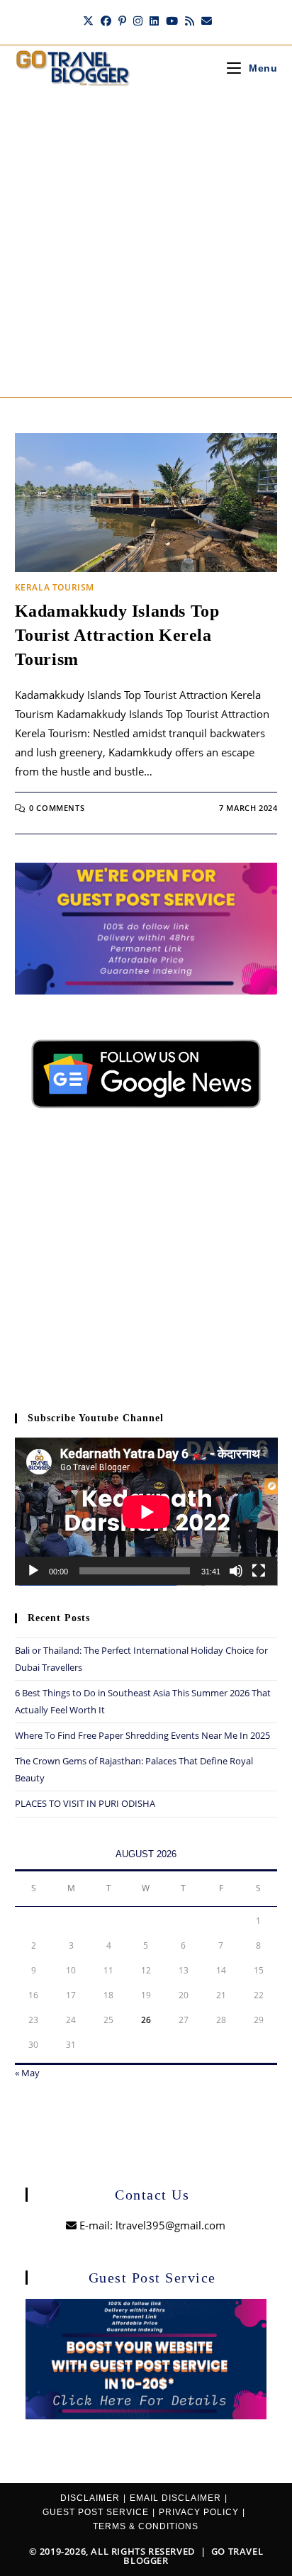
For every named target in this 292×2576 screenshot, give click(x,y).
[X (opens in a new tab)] (88, 21)
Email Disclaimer (175, 2498)
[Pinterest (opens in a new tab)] (122, 21)
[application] (146, 1512)
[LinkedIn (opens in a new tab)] (154, 21)
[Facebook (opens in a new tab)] (106, 21)
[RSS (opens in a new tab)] (190, 21)
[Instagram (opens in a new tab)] (138, 21)
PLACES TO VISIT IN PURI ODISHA (85, 1803)
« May (27, 2073)
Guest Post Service (96, 2512)
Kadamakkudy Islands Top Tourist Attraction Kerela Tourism (117, 635)
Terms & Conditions (146, 2526)
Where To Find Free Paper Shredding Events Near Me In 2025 (142, 1735)
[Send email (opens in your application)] (205, 21)
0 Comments (57, 808)
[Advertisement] (146, 244)
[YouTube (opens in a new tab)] (172, 21)
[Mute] (236, 1571)
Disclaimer (90, 2498)
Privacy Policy (199, 2512)
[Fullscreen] (259, 1571)
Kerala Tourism (55, 587)
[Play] (33, 1571)
